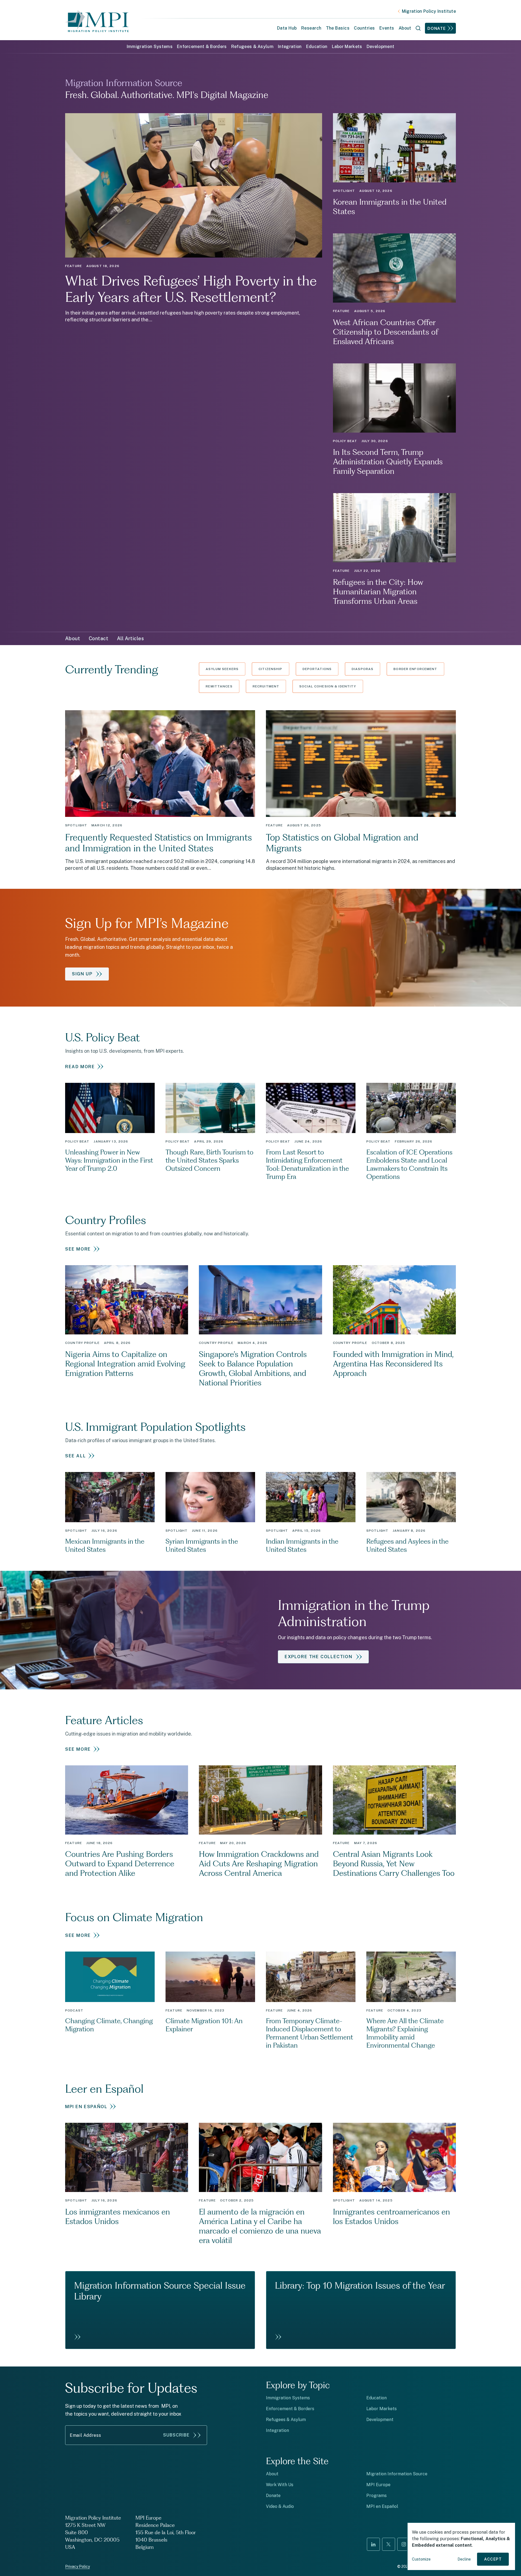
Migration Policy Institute (429, 11)
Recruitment (266, 686)
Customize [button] (421, 2559)
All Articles (130, 638)
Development (381, 47)
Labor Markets (347, 47)
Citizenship (270, 669)
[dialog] (461, 2546)
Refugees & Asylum (252, 47)
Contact (99, 638)
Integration (290, 47)
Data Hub (287, 28)
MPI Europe (378, 2485)
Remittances (219, 686)
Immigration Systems (150, 47)
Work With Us (280, 2485)
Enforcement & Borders (202, 47)
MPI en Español (382, 2506)
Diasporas (363, 669)
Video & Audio (280, 2506)
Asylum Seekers (222, 669)
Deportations (317, 669)
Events (387, 28)
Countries (364, 28)
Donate (437, 28)
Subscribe (176, 2435)
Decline (464, 2559)
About (73, 638)
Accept (493, 2559)
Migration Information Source (397, 2474)
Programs (377, 2496)
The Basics (338, 28)
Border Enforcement (415, 669)
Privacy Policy (77, 2567)
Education (317, 47)
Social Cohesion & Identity (328, 686)
